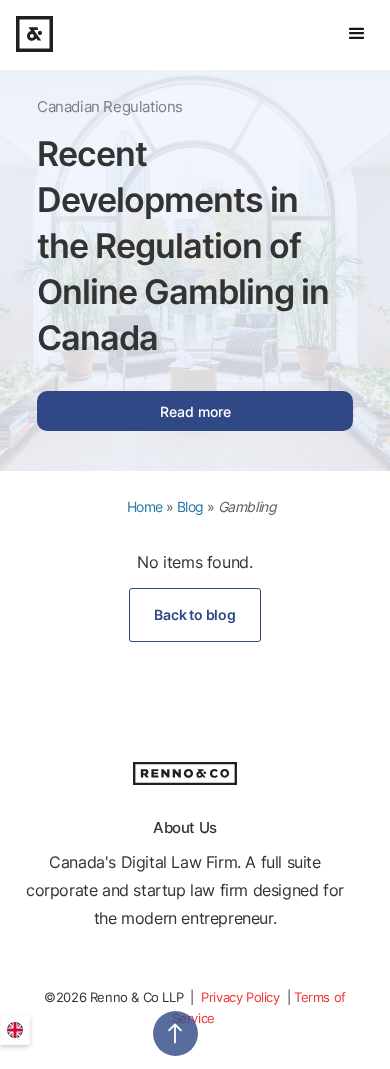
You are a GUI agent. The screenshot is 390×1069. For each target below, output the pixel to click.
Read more (195, 411)
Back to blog (195, 614)
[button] (357, 34)
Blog (190, 506)
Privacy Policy (242, 997)
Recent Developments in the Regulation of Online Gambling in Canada (183, 245)
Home (145, 506)
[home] (34, 34)
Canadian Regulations (110, 106)
